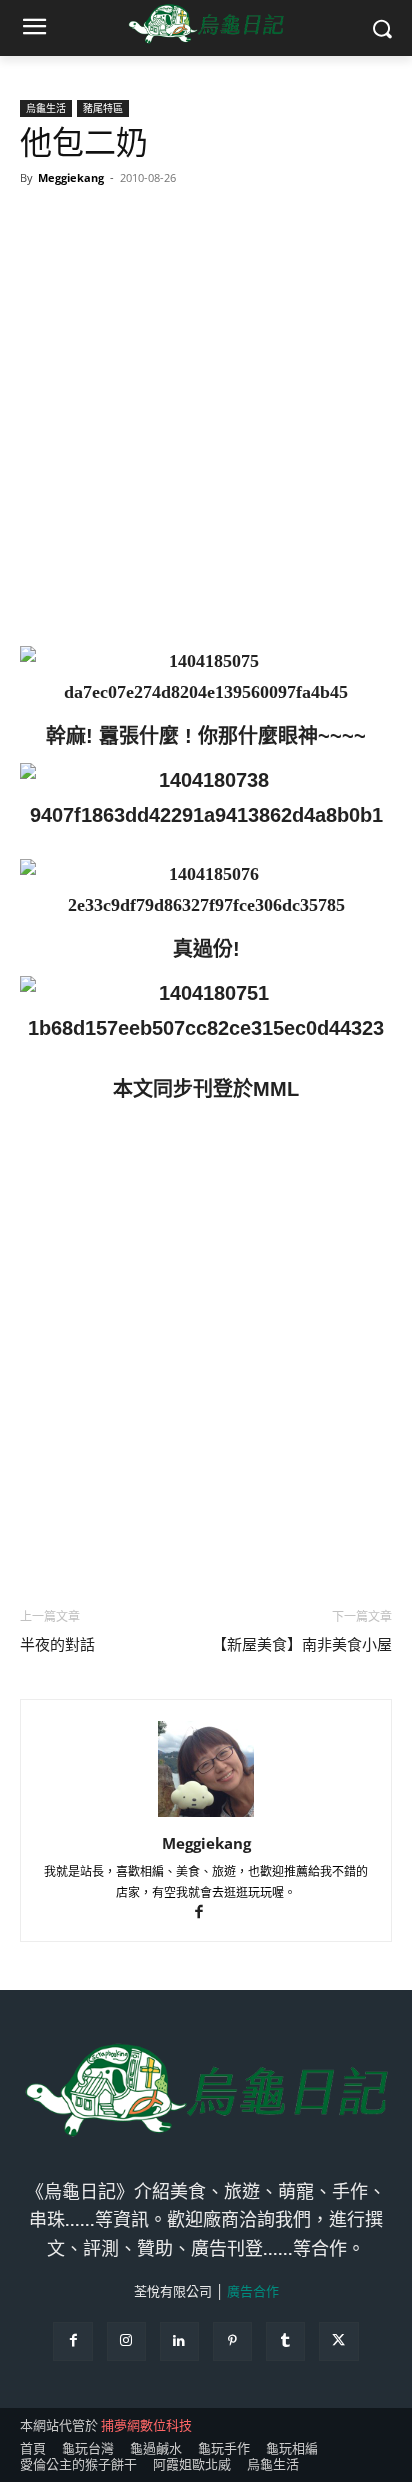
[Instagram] (126, 2341)
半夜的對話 (57, 1645)
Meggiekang (71, 177)
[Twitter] (338, 2341)
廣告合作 (253, 2291)
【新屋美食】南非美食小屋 (302, 1645)
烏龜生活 (46, 108)
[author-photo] (206, 1815)
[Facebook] (206, 1914)
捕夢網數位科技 (146, 2425)
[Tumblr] (285, 2341)
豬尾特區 (103, 108)
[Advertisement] (206, 409)
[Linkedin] (179, 2341)
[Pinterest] (232, 2341)
